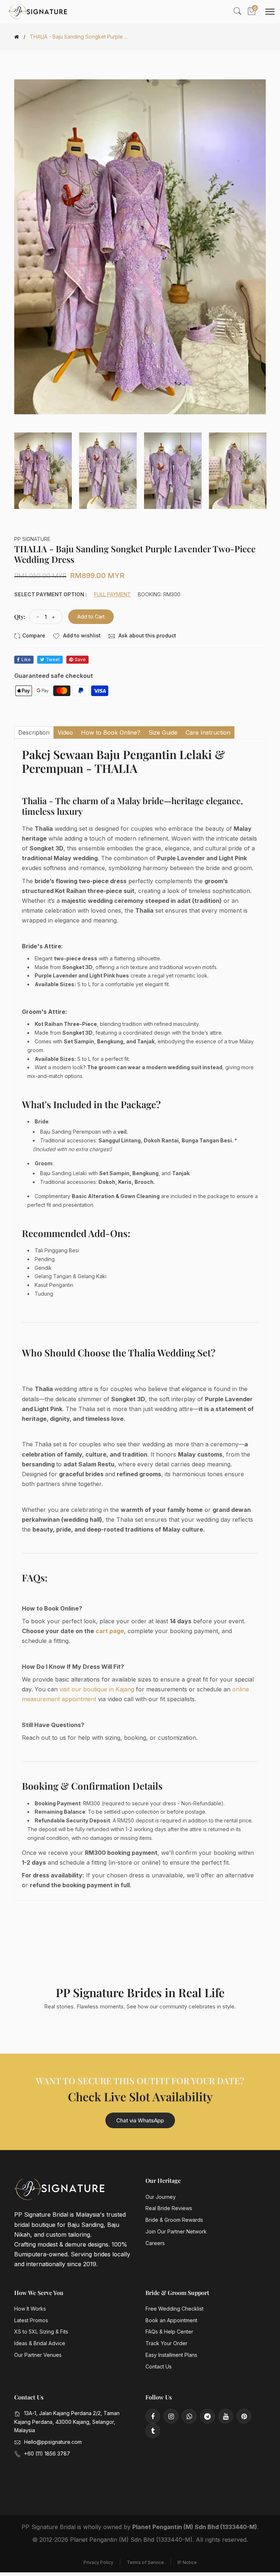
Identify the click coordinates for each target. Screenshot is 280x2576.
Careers (155, 2243)
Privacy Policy (98, 2562)
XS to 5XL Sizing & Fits (41, 2332)
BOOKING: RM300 (159, 594)
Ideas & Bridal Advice (40, 2343)
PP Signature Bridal (48, 2527)
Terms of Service (145, 2562)
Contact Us (159, 2366)
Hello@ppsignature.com (53, 2442)
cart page (110, 1631)
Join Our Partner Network (176, 2231)
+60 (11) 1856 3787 (47, 2453)
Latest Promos (31, 2320)
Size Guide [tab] (163, 732)
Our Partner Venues (38, 2355)
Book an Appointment (171, 2320)
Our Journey (161, 2197)
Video (65, 732)
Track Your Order (166, 2343)
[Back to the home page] (17, 37)
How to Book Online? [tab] (111, 732)
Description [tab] (34, 732)
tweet (53, 659)
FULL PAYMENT (112, 594)
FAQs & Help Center (169, 2332)
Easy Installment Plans (171, 2355)
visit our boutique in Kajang (97, 1689)
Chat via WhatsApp (140, 2120)
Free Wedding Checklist (174, 2309)
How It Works (30, 2309)
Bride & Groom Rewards (174, 2220)
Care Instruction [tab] (208, 732)
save (80, 659)
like (26, 659)
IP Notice (187, 2562)
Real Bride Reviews (169, 2208)
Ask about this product (147, 635)
